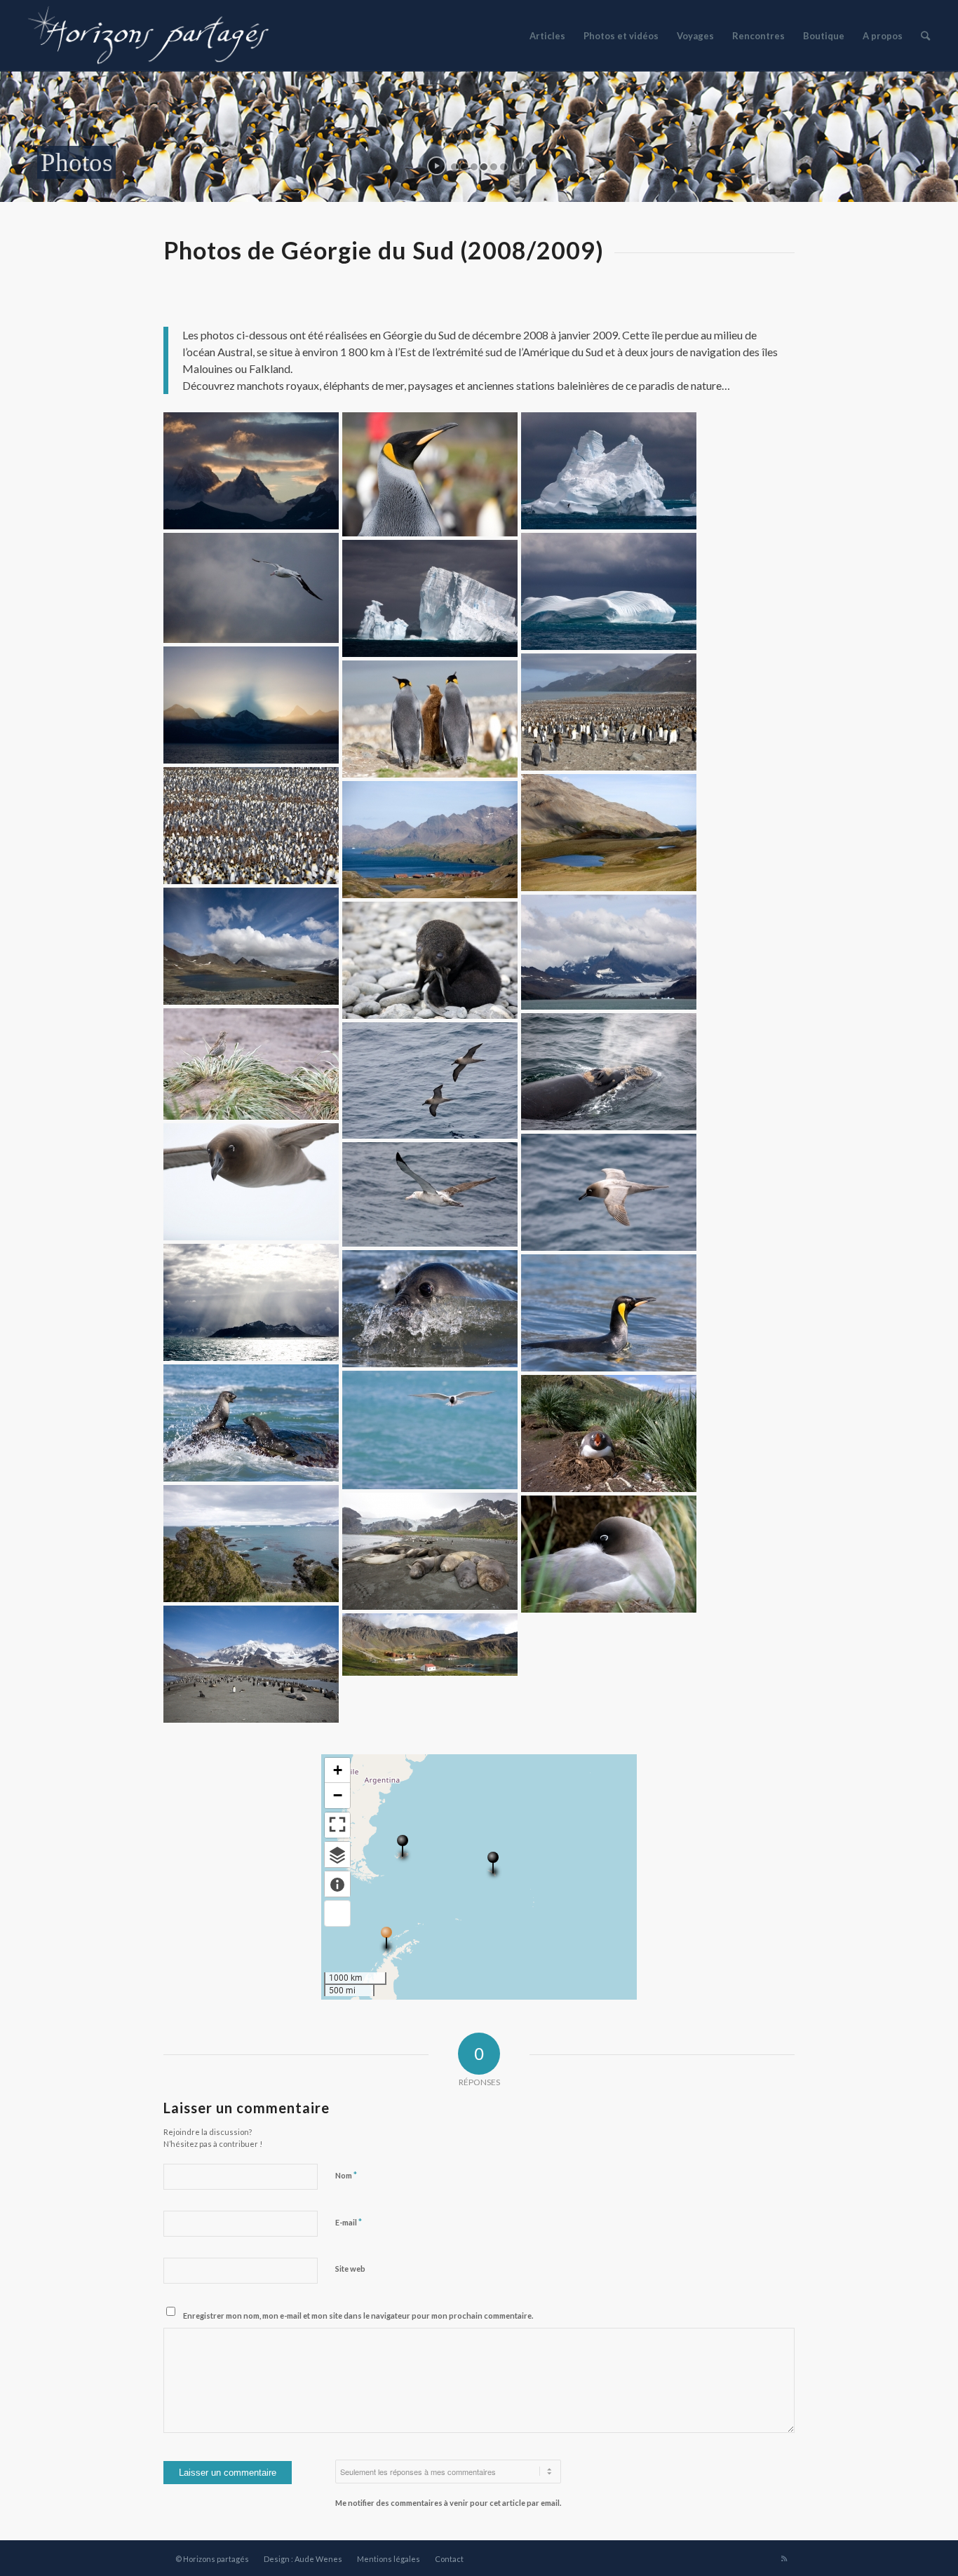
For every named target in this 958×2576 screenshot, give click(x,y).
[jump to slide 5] (494, 167)
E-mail (349, 2222)
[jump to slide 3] (474, 167)
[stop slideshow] (521, 166)
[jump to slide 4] (484, 167)
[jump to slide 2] (464, 167)
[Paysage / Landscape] (251, 471)
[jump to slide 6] (504, 167)
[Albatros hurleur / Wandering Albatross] (251, 588)
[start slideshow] (437, 166)
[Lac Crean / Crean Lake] (251, 946)
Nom (346, 2175)
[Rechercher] (925, 36)
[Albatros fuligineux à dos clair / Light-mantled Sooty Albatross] (251, 1182)
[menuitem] (547, 36)
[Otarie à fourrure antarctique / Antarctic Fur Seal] (251, 1423)
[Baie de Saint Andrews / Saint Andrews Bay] (251, 1664)
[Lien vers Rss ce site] (784, 2558)
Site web (350, 2269)
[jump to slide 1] (454, 167)
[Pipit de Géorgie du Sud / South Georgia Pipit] (251, 1064)
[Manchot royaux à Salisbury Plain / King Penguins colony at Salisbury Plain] (251, 826)
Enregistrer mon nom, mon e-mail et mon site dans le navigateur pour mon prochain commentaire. (358, 2316)
